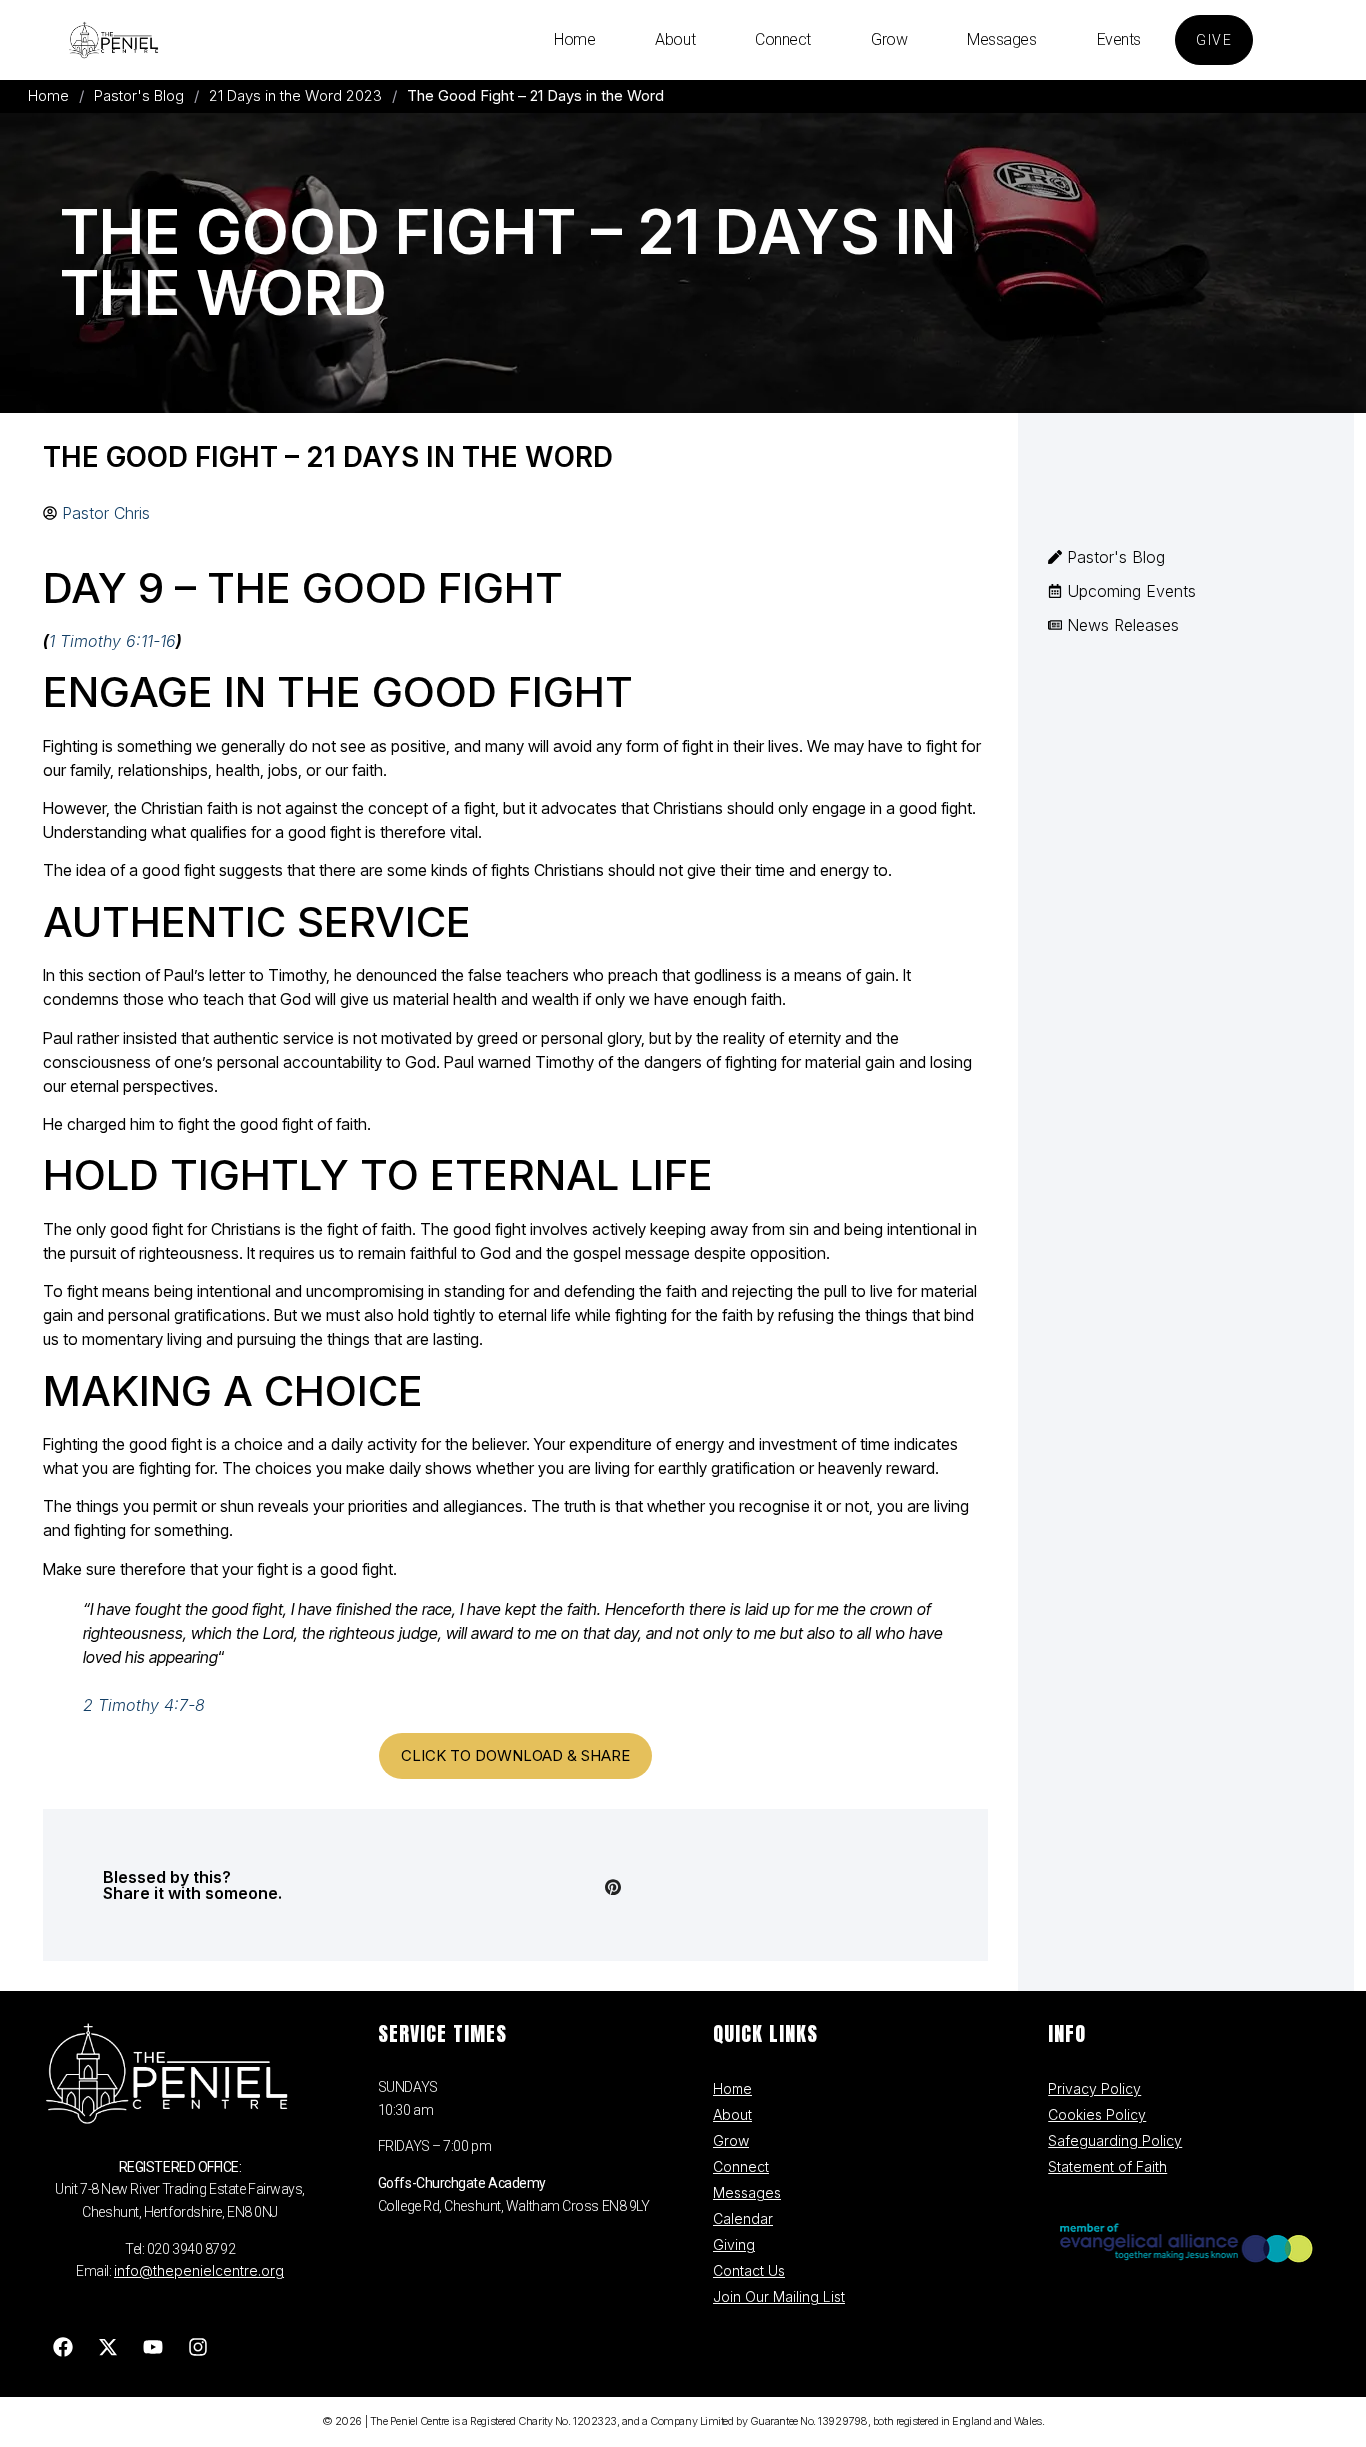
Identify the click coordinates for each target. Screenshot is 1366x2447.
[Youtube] (153, 2347)
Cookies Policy (1097, 2114)
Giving (734, 2244)
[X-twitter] (108, 2347)
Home (574, 39)
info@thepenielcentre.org (199, 2270)
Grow (889, 39)
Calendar (743, 2218)
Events (1119, 39)
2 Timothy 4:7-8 (144, 1705)
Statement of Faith (1107, 2166)
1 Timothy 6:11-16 (112, 641)
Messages (1001, 39)
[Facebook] (63, 2347)
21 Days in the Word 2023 (295, 95)
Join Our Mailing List (779, 2296)
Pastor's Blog (139, 95)
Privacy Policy (1094, 2088)
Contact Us (749, 2270)
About (675, 39)
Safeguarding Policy (1115, 2140)
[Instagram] (198, 2347)
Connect (783, 39)
